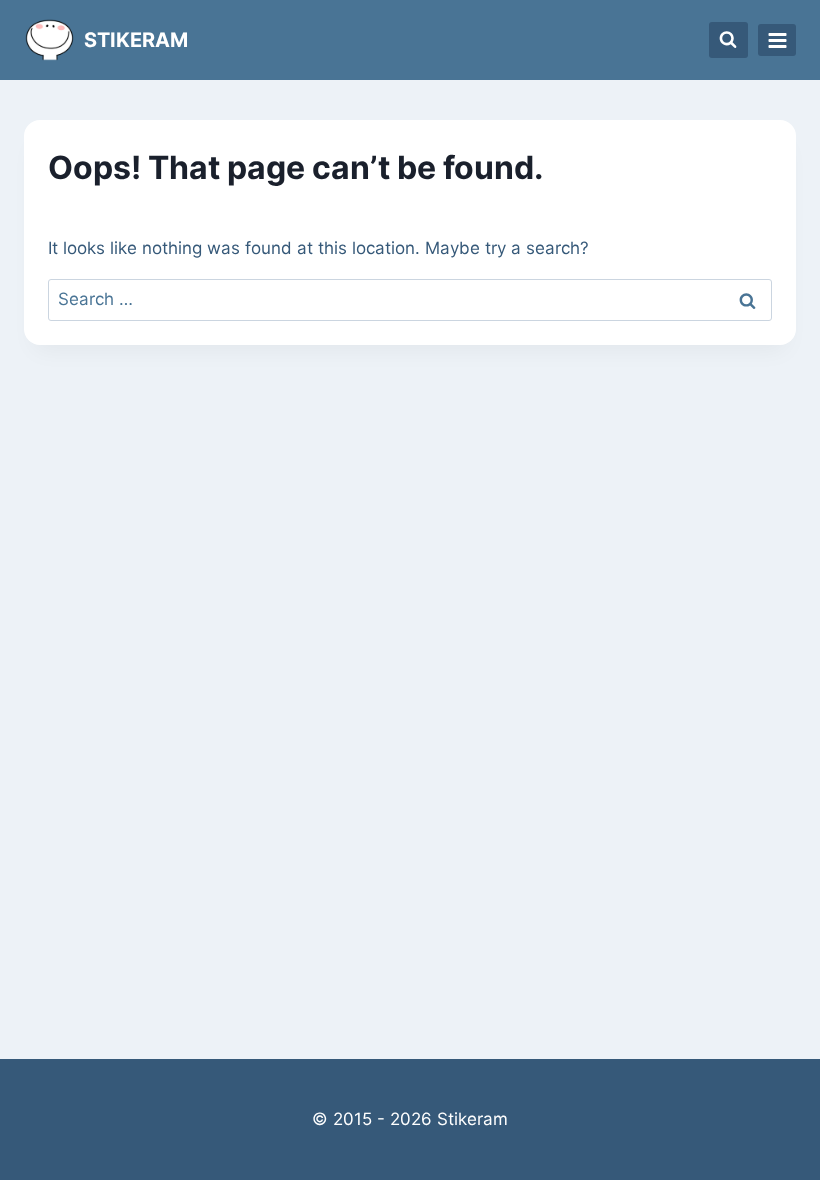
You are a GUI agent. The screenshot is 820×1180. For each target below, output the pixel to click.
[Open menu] (777, 40)
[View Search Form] (729, 40)
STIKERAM (136, 40)
